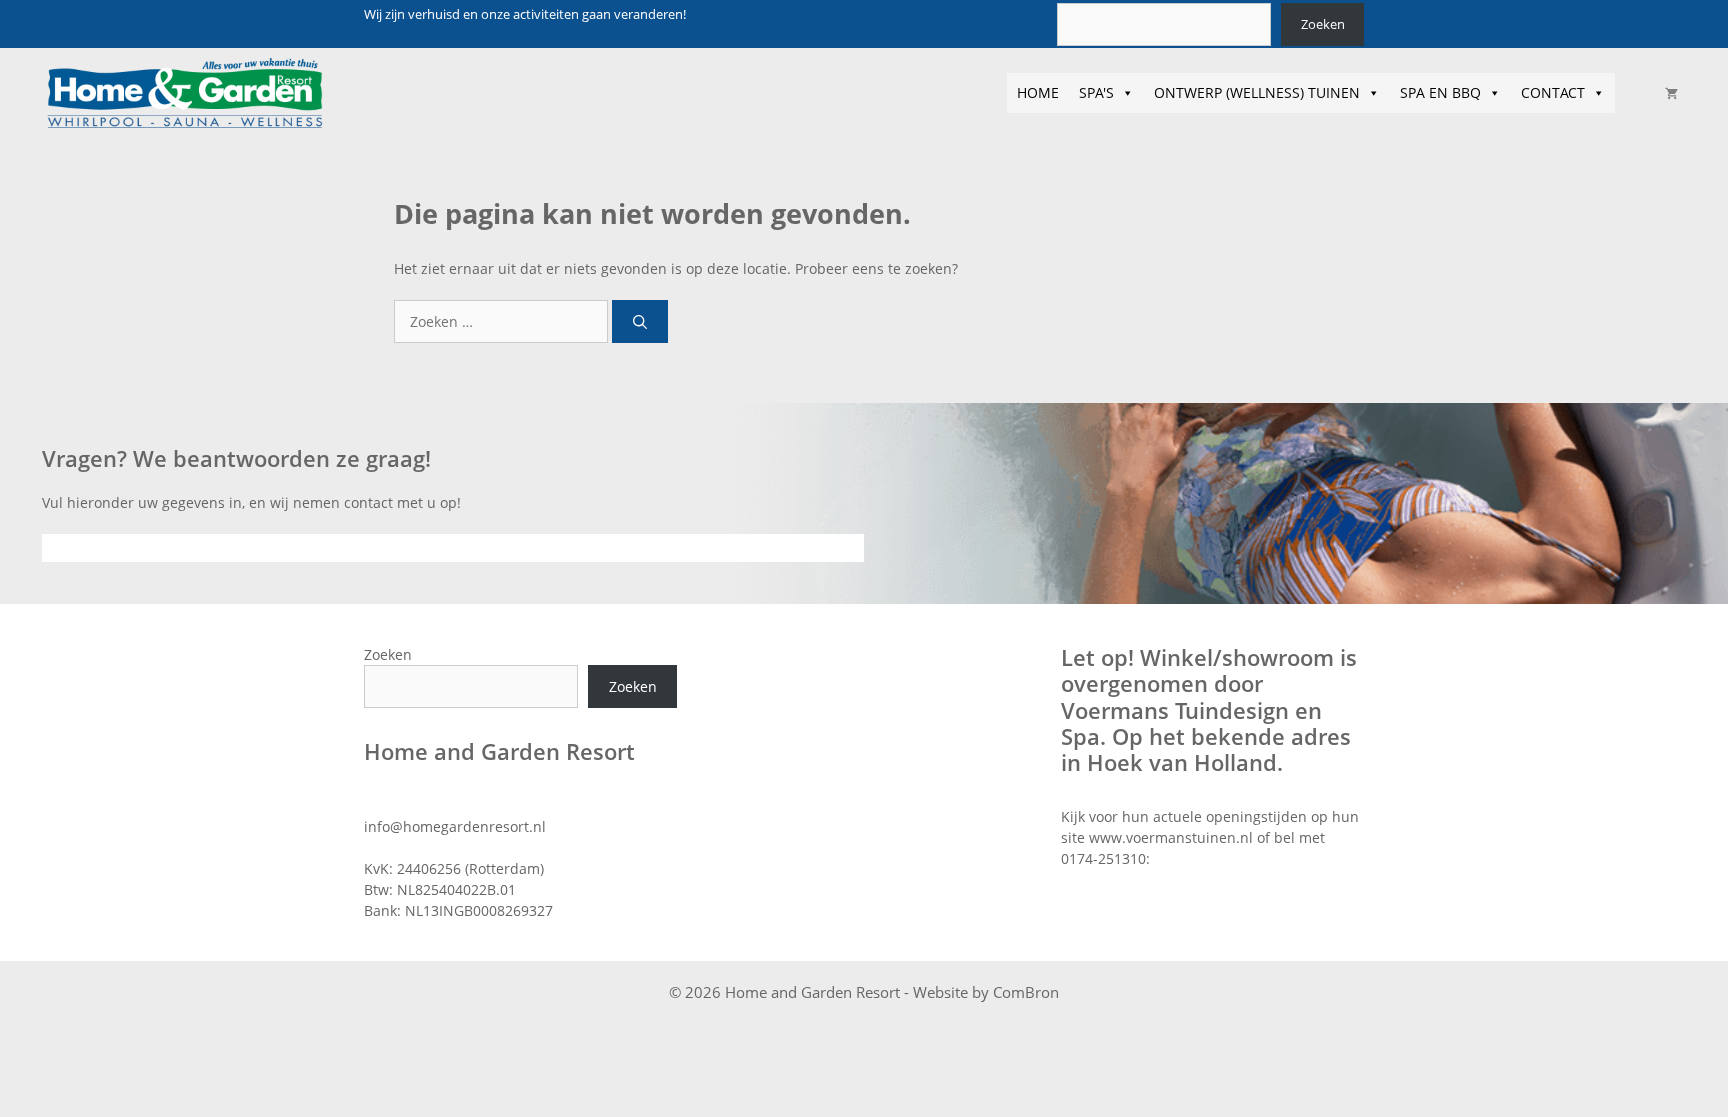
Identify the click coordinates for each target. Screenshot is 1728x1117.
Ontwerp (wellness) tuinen (1257, 92)
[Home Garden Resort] (185, 93)
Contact (1553, 92)
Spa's (1096, 92)
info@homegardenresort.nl (455, 826)
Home (1038, 92)
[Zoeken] (640, 321)
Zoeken (1323, 24)
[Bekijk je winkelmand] (1671, 93)
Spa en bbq (1440, 92)
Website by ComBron (986, 992)
